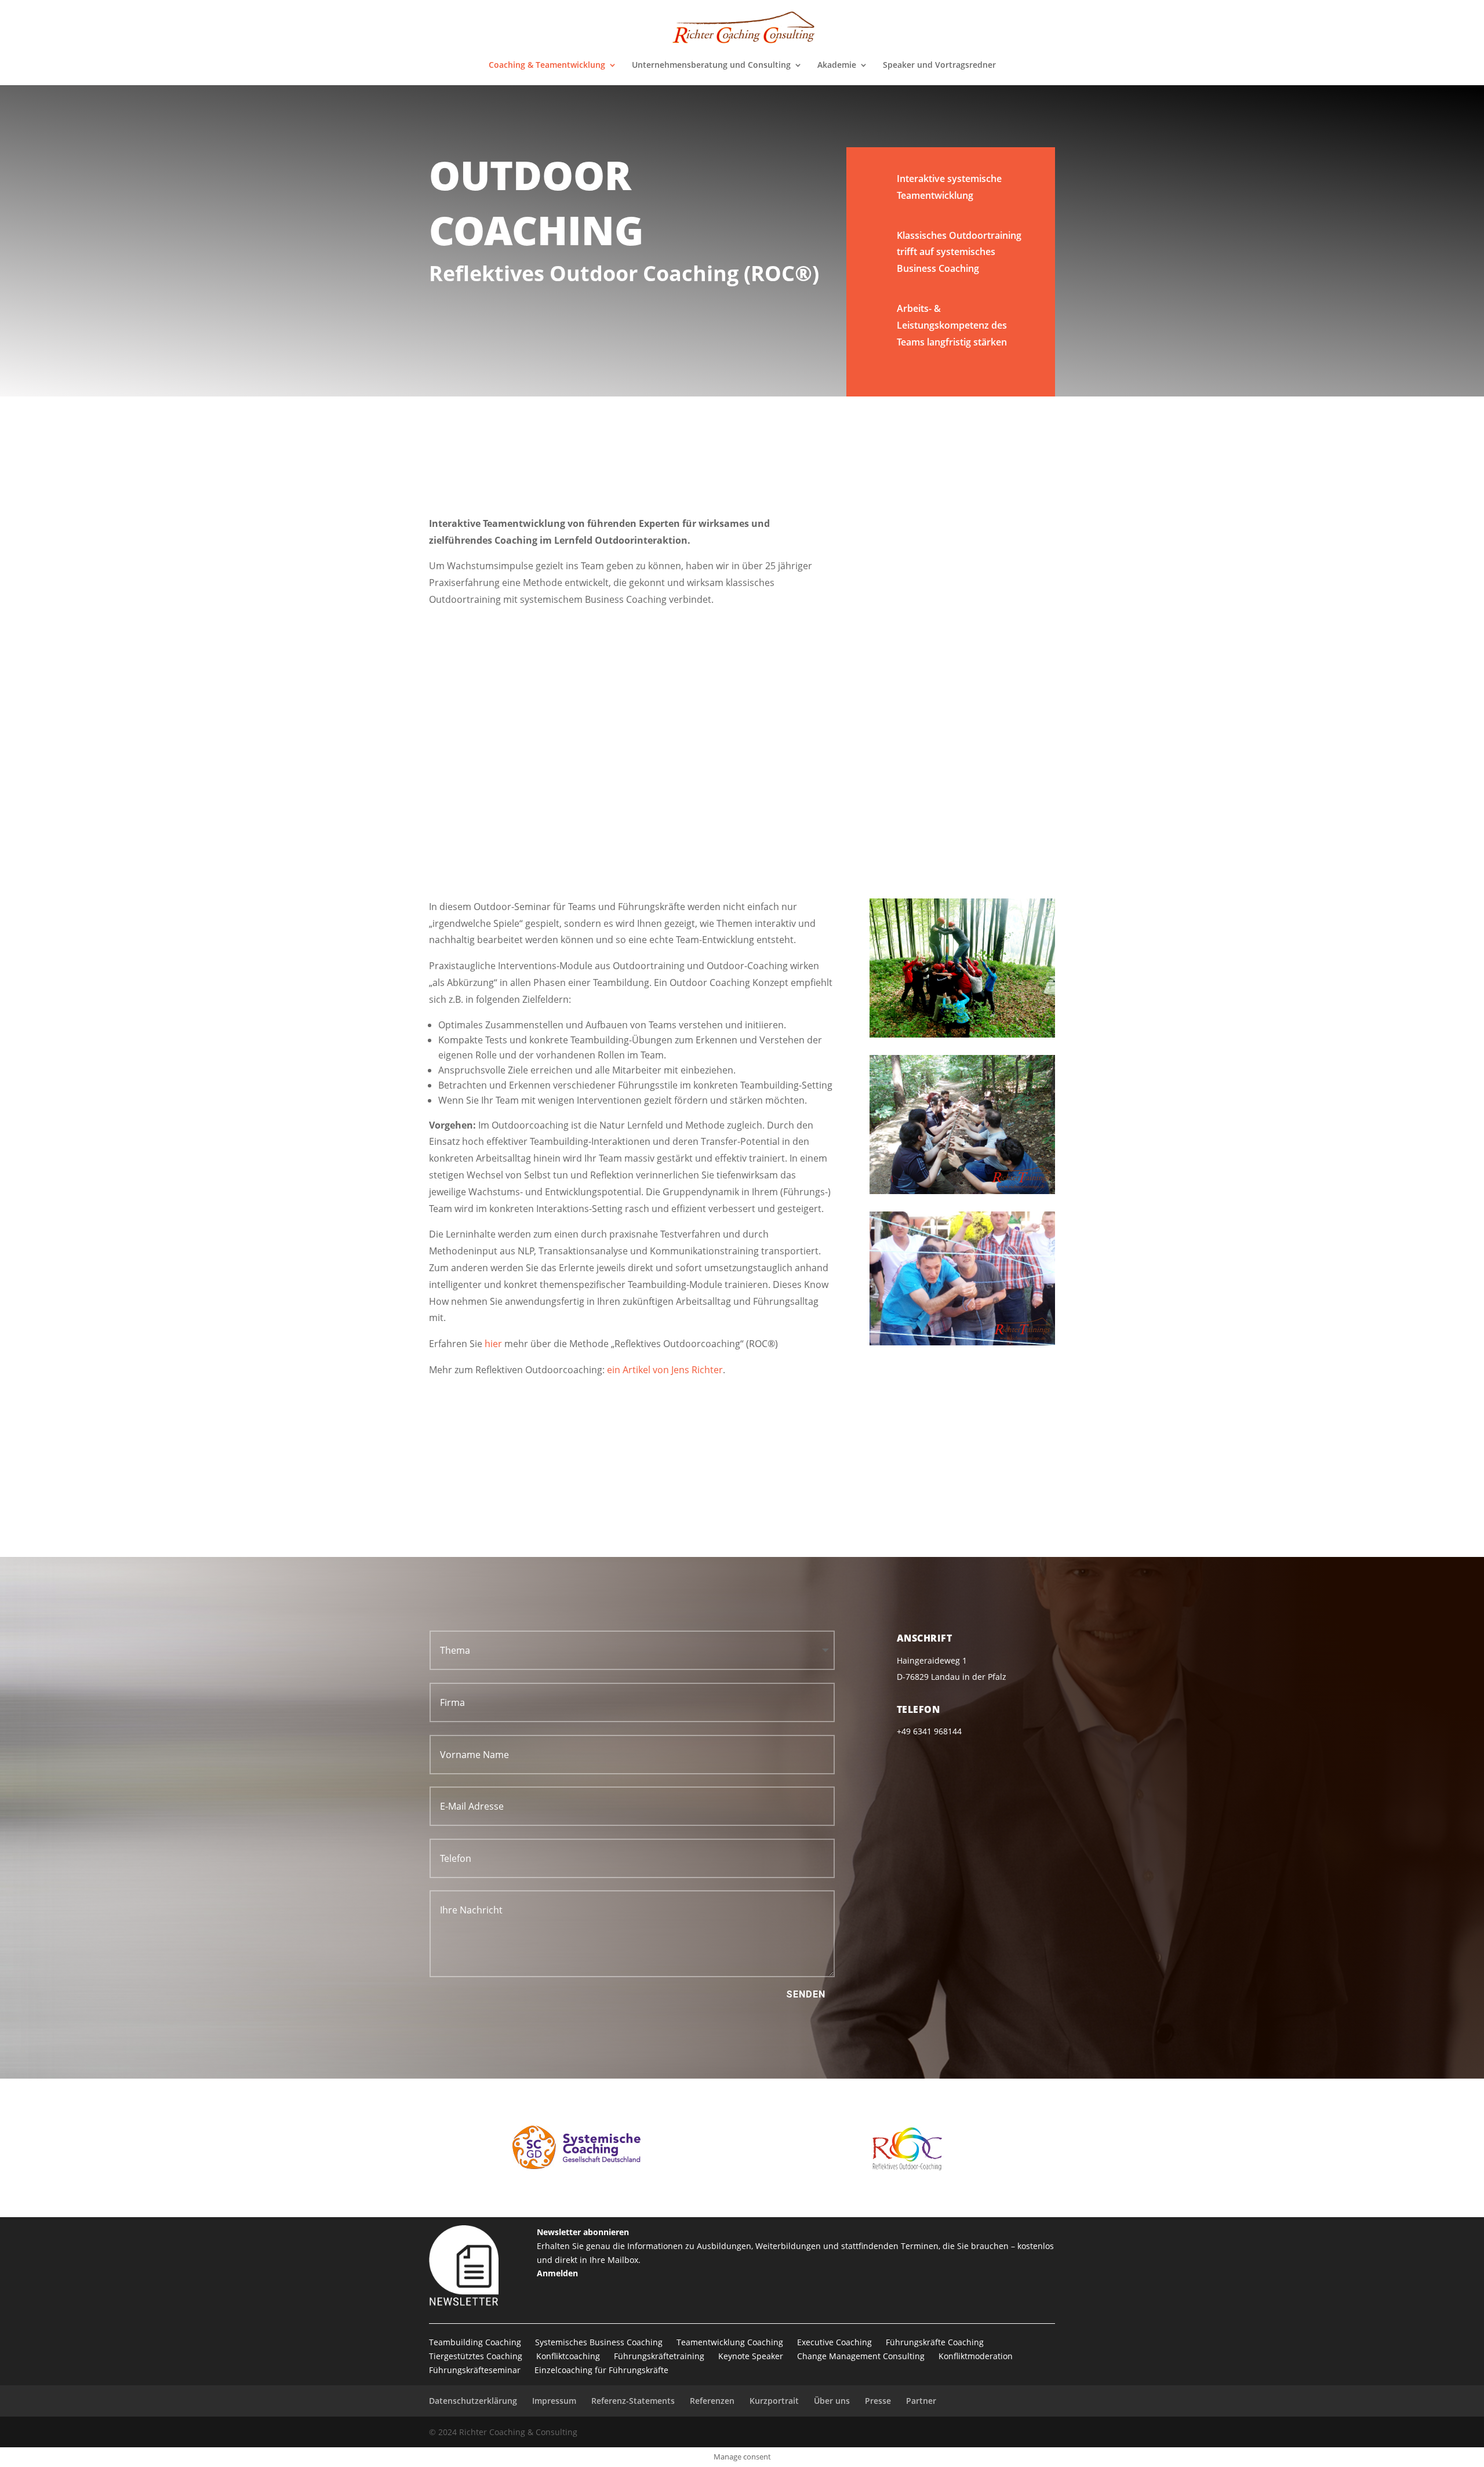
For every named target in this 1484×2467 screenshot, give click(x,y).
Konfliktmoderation (976, 2356)
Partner (921, 2401)
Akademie (837, 66)
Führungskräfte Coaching (935, 2342)
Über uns (832, 2401)
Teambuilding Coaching (475, 2342)
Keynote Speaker (751, 2356)
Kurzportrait (774, 2401)
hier (493, 1344)
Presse (878, 2401)
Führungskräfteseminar (475, 2370)
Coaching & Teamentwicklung (547, 66)
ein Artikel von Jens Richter (665, 1370)
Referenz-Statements (633, 2401)
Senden (806, 1994)
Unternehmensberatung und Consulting (711, 66)
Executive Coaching (834, 2342)
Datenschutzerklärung (473, 2401)
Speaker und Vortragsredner (939, 66)
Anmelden (557, 2273)
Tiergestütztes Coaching (476, 2356)
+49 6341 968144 (947, 1497)
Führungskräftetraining (659, 2356)
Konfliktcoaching (568, 2356)
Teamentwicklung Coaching (730, 2342)
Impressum (554, 2401)
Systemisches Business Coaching (599, 2342)
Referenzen (712, 2401)
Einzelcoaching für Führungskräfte (601, 2370)
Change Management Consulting (861, 2356)
